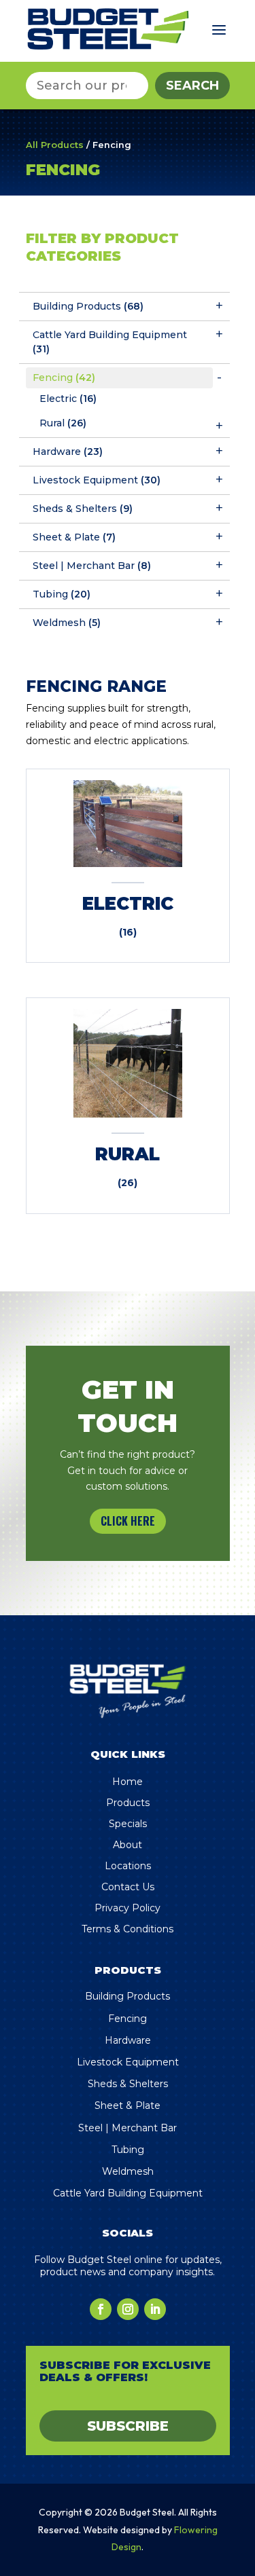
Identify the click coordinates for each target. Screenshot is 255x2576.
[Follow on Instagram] (128, 2309)
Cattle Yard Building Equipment (110, 342)
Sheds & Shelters (83, 509)
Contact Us (128, 1887)
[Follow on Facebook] (101, 2309)
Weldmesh (67, 623)
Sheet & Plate (74, 537)
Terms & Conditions (128, 1929)
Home (128, 1782)
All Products (55, 145)
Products (128, 1803)
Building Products (88, 306)
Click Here (128, 1521)
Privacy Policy (128, 1908)
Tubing (62, 594)
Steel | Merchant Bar (92, 566)
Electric (68, 399)
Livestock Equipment (97, 480)
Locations (128, 1866)
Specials (128, 1824)
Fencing (64, 378)
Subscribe (128, 2426)
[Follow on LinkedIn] (155, 2309)
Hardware (68, 452)
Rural (63, 423)
